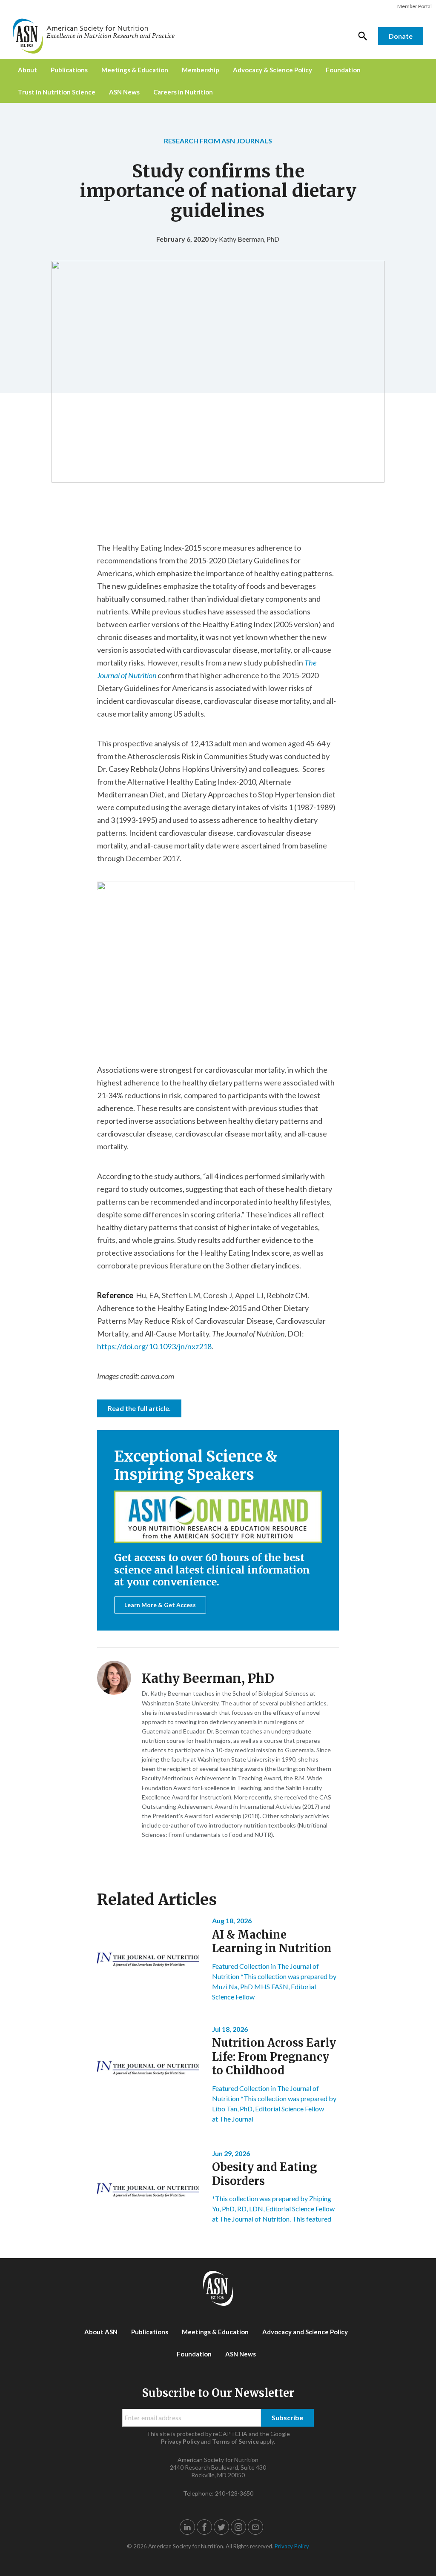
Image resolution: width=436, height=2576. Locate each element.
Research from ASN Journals (218, 141)
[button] (187, 2527)
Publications (150, 2332)
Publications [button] (69, 70)
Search (363, 36)
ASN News (124, 92)
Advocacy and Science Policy (305, 2332)
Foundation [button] (343, 70)
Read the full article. (139, 1408)
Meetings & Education (215, 2332)
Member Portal (414, 6)
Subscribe (287, 2417)
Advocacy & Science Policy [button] (272, 70)
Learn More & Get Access (160, 1605)
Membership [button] (201, 70)
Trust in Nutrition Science (57, 92)
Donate (401, 36)
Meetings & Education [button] (135, 70)
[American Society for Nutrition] (98, 36)
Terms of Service (235, 2441)
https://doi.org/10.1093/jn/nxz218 (154, 1346)
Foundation (194, 2354)
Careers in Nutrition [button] (183, 92)
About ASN (101, 2332)
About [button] (27, 70)
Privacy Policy (180, 2441)
